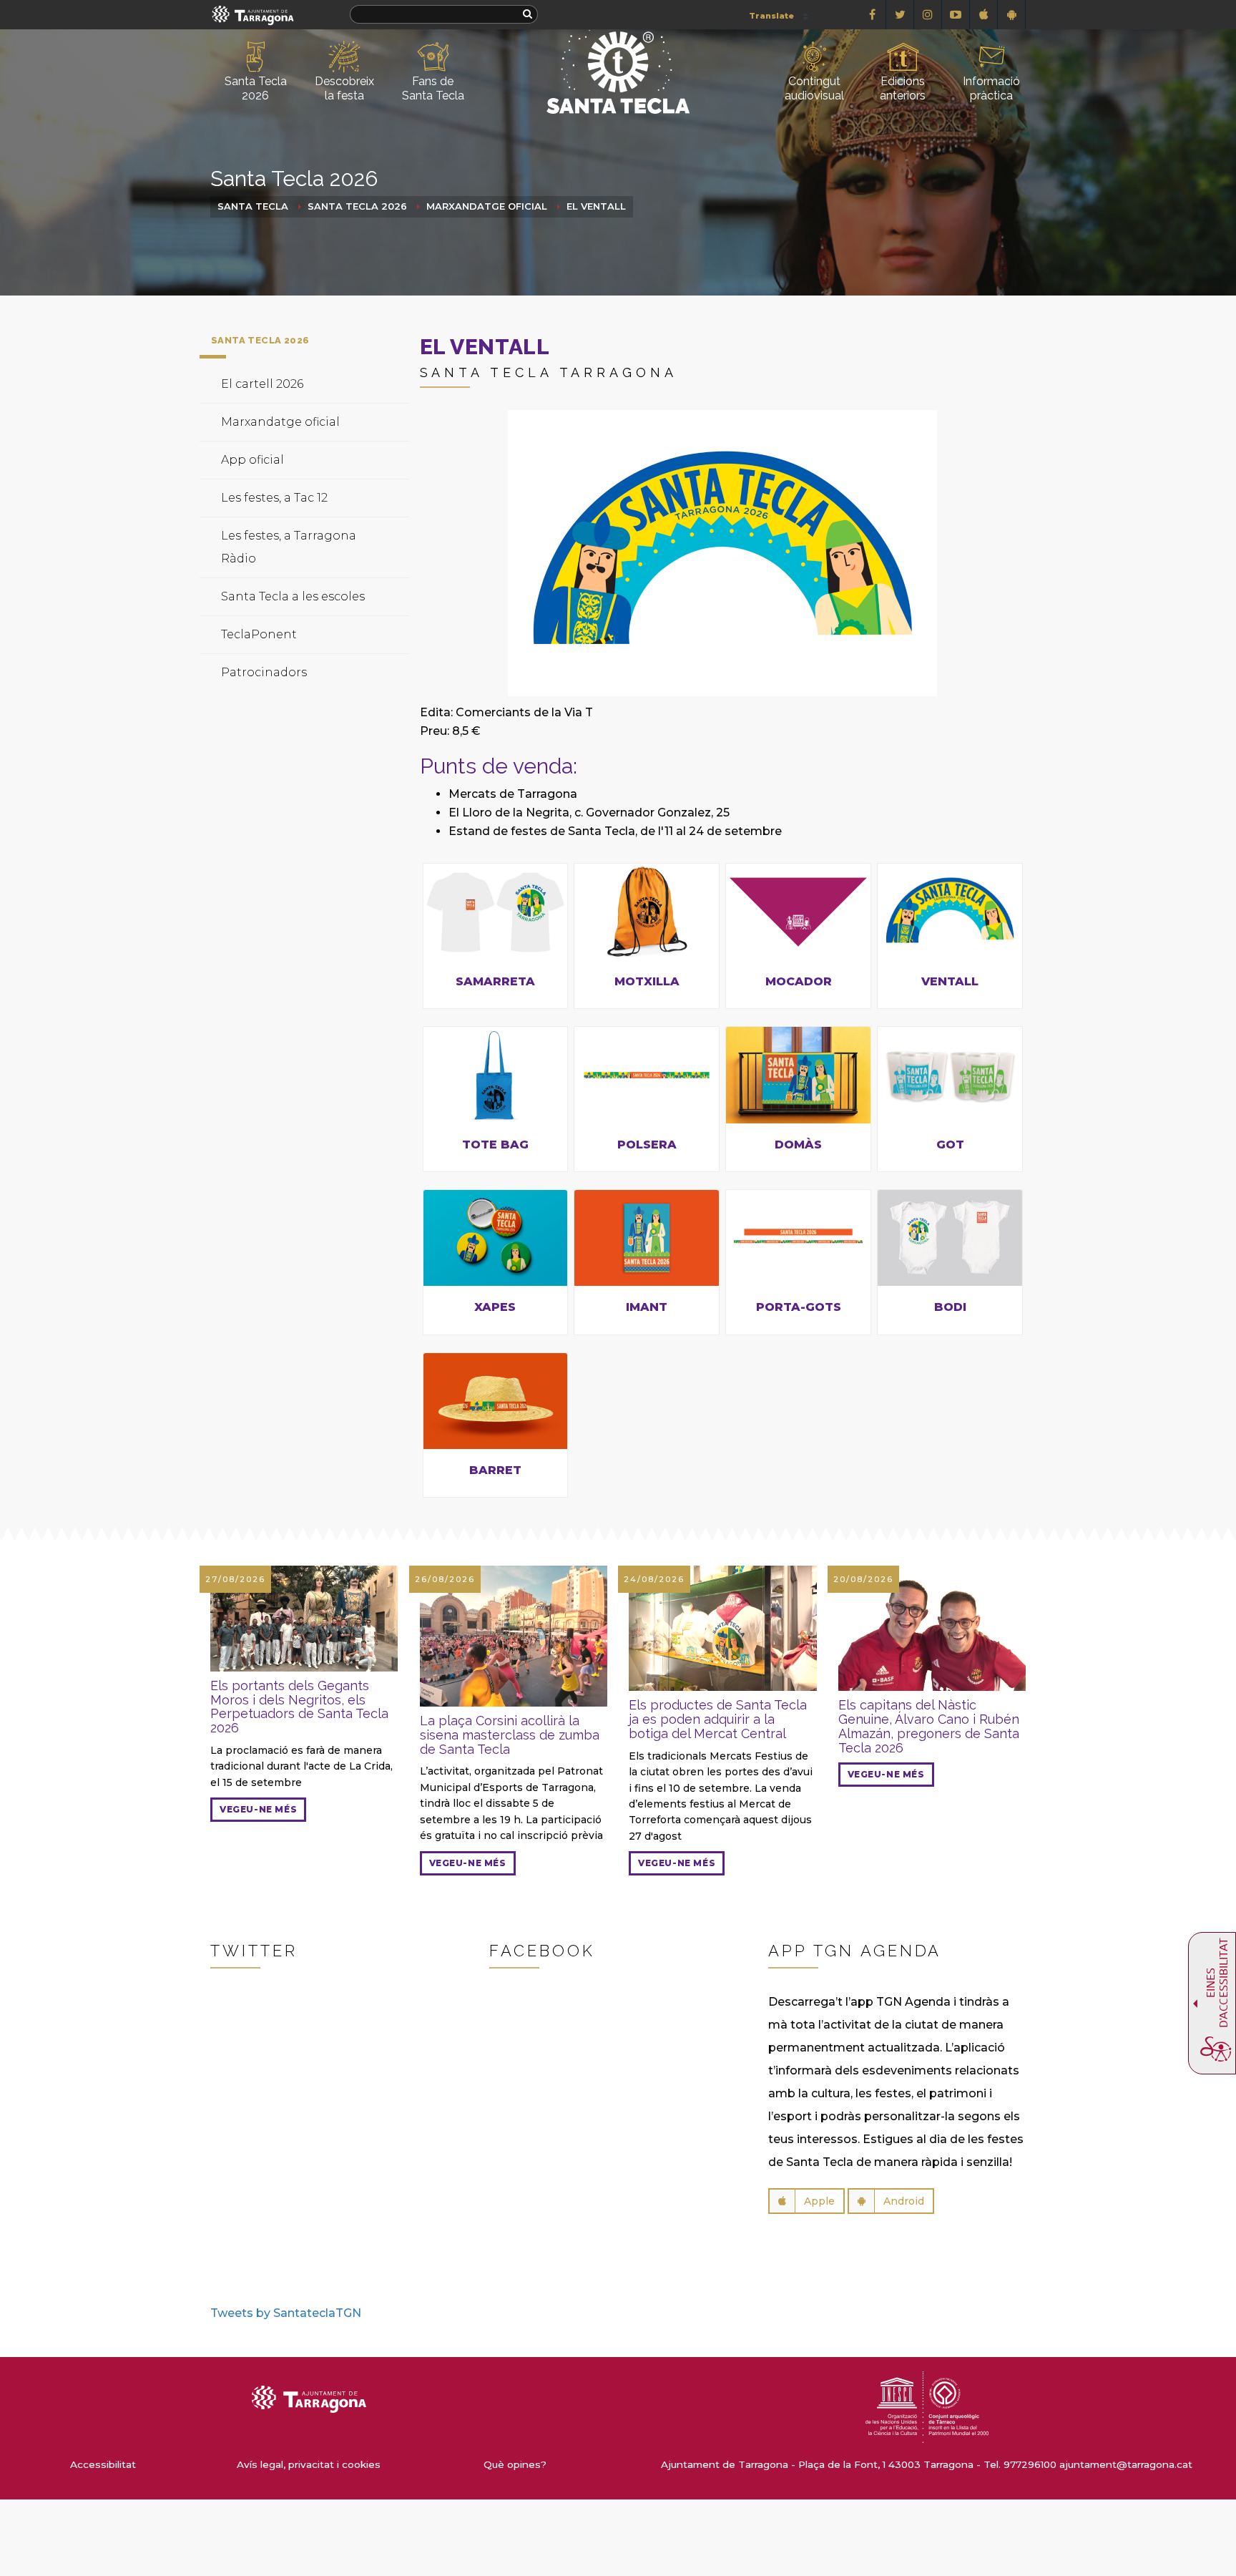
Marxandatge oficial (487, 206)
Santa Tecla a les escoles (293, 596)
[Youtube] (956, 15)
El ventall (596, 206)
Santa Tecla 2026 (357, 206)
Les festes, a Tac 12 (274, 498)
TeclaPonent (259, 634)
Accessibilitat (103, 2464)
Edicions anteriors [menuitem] (903, 88)
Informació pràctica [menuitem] (991, 88)
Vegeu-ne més (258, 1809)
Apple (819, 2201)
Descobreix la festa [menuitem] (344, 88)
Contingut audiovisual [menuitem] (814, 88)
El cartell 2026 (262, 384)
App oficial (252, 460)
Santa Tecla (253, 206)
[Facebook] (872, 15)
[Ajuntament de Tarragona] (253, 15)
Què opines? (515, 2464)
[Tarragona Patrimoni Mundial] (927, 2406)
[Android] (1012, 15)
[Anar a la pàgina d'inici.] (618, 48)
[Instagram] (928, 15)
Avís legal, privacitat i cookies (309, 2464)
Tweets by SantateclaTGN (286, 2313)
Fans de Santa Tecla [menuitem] (433, 88)
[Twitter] (900, 15)
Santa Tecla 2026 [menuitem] (256, 88)
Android (904, 2201)
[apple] (984, 15)
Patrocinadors (264, 672)
